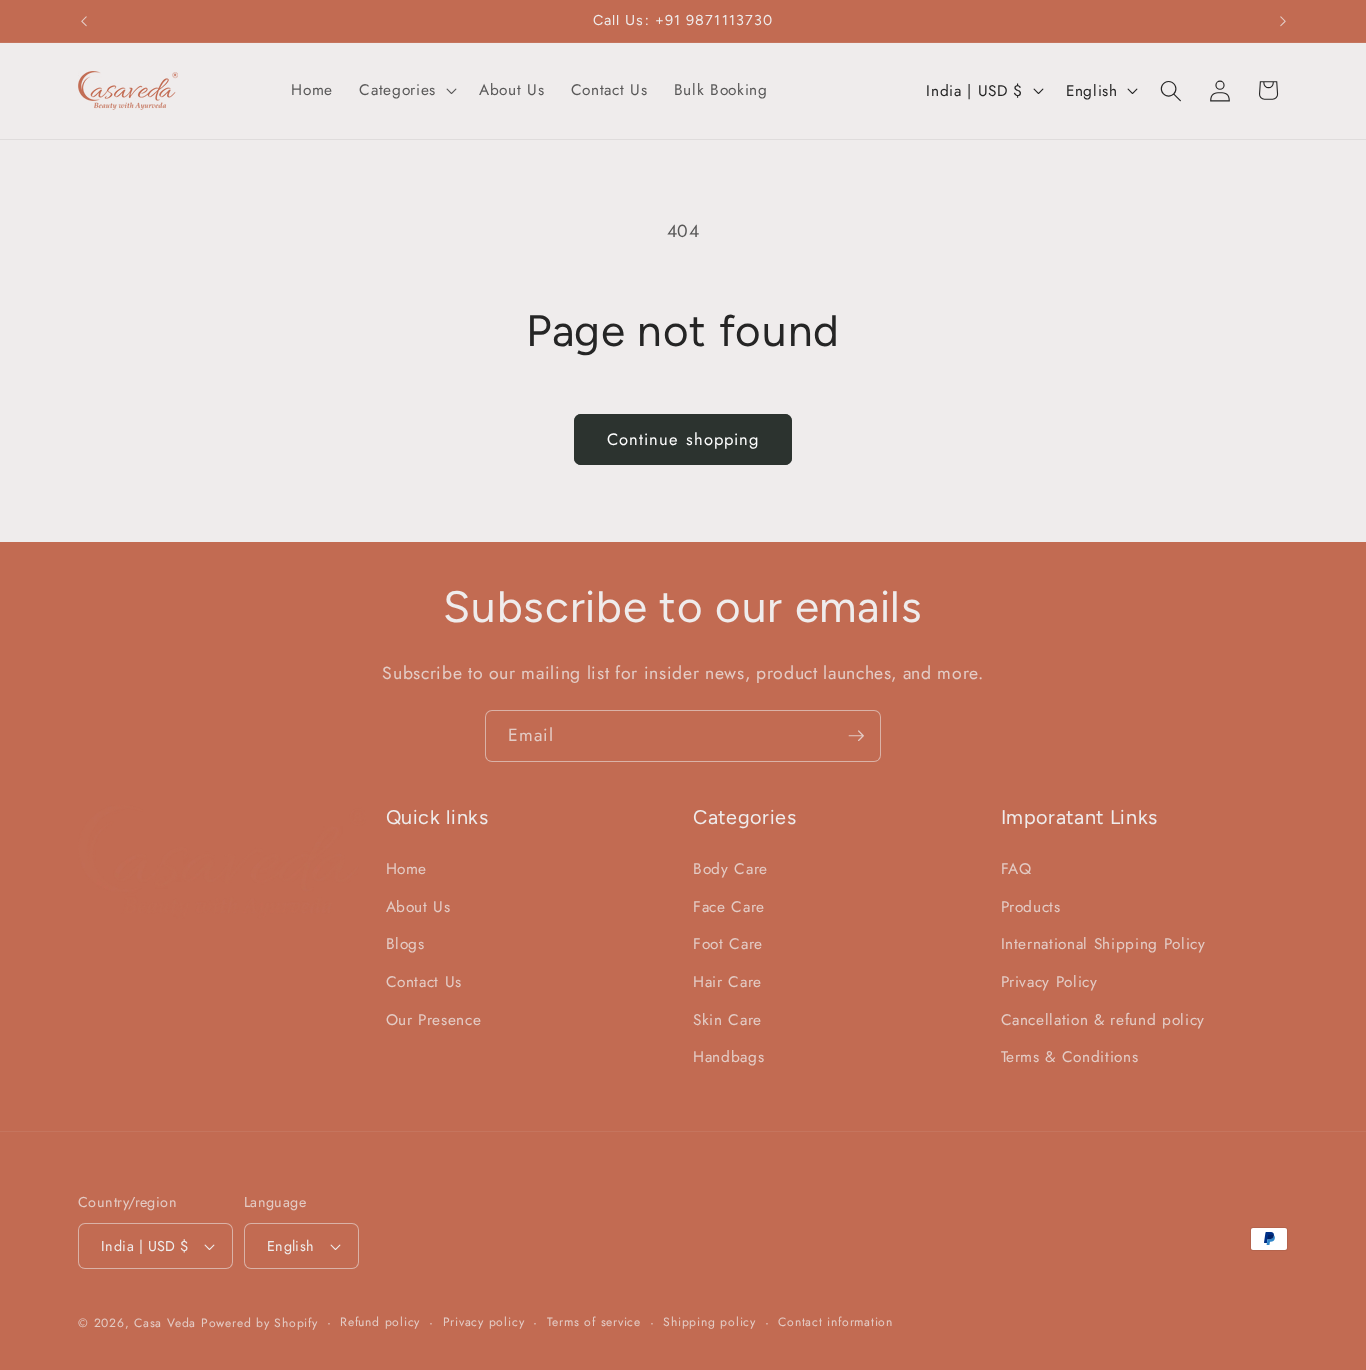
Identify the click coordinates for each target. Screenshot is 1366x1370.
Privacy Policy (1049, 982)
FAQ (1016, 869)
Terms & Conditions (1070, 1057)
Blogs (405, 944)
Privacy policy (484, 1322)
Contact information (835, 1322)
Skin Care (727, 1020)
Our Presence (434, 1020)
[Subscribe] (856, 736)
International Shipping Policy (1103, 944)
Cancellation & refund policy (1103, 1020)
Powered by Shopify (259, 1323)
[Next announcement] (1283, 21)
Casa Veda (165, 1323)
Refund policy (380, 1322)
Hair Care (727, 982)
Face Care (729, 907)
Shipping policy (709, 1322)
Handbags (728, 1057)
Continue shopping (683, 439)
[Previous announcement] (84, 21)
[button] (405, 91)
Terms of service (594, 1322)
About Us (418, 907)
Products (1031, 907)
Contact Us (424, 982)
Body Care (730, 869)
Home (407, 869)
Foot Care (728, 944)
